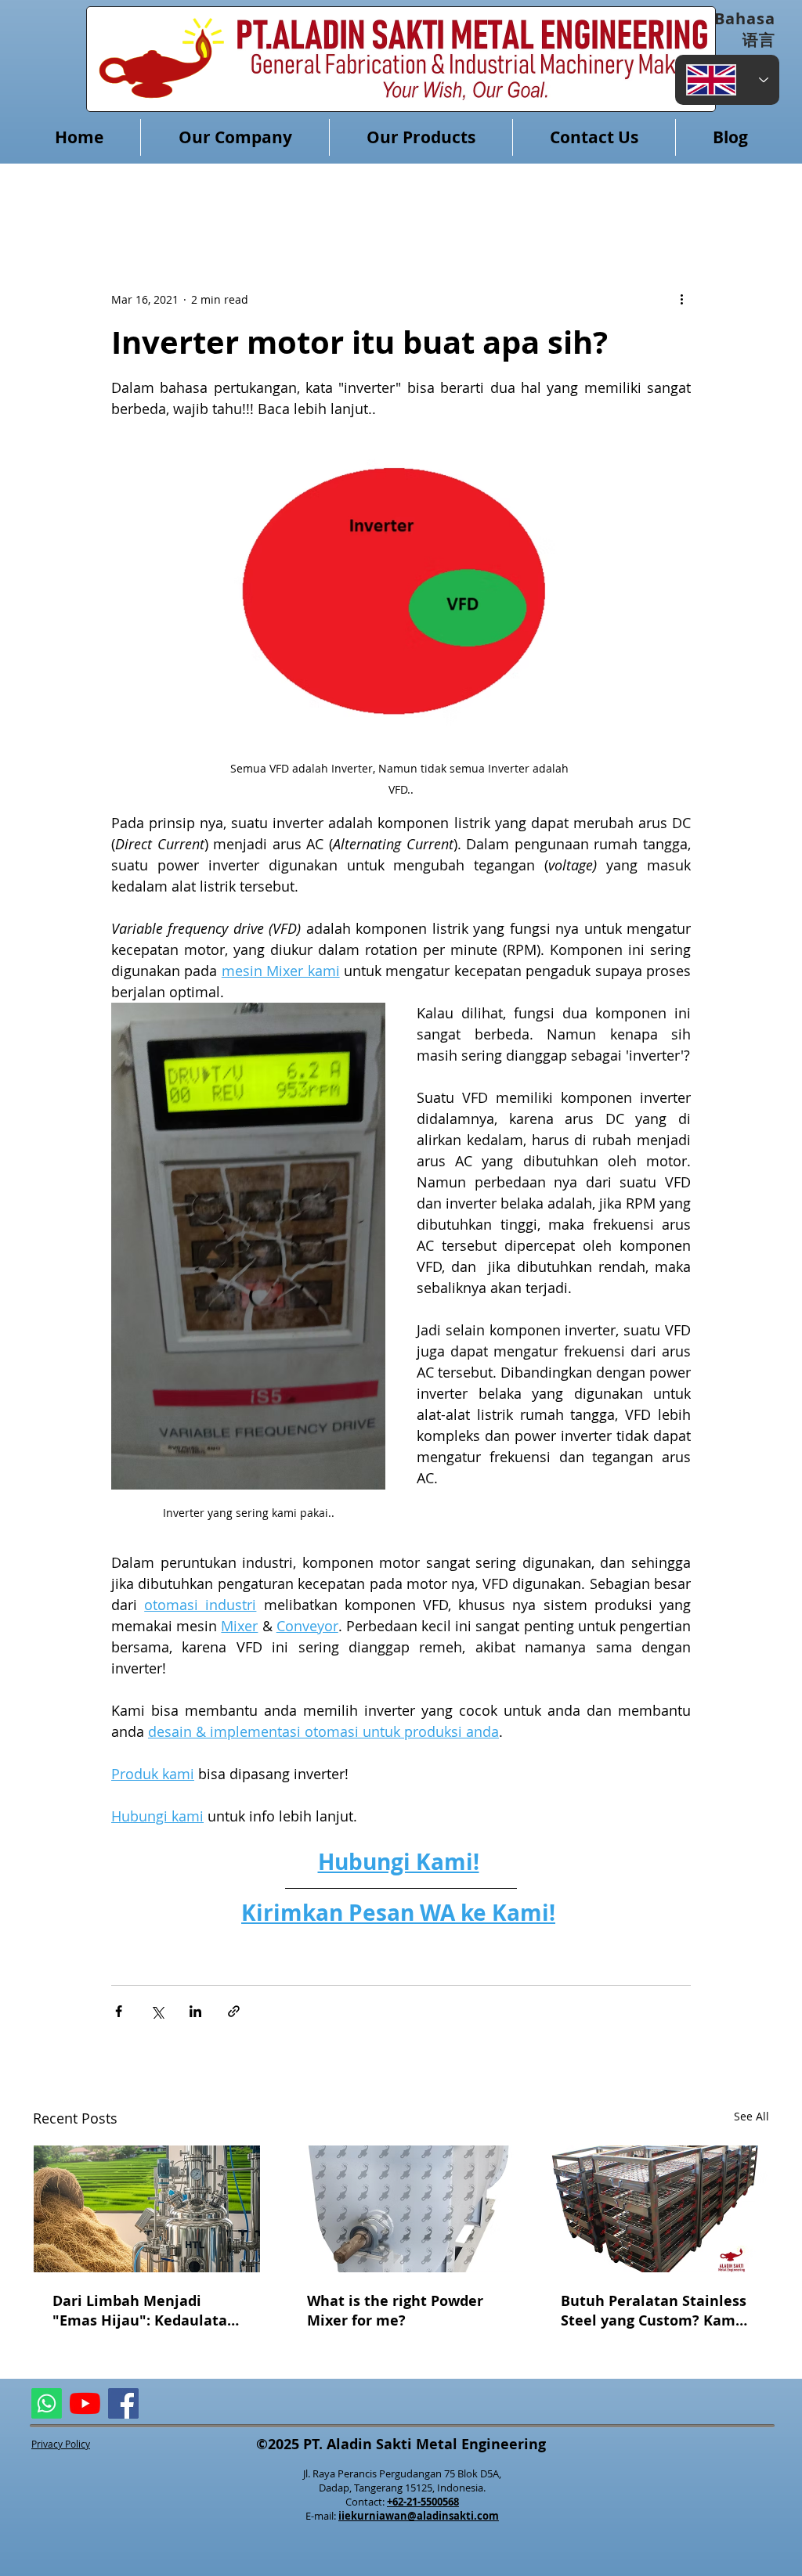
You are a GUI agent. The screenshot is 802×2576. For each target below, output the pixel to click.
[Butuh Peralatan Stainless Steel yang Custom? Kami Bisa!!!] (655, 2209)
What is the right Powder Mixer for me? (395, 2311)
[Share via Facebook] (119, 2011)
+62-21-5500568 (423, 2502)
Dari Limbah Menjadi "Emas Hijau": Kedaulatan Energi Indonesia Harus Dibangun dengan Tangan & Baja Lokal (145, 2311)
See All (751, 2116)
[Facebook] (123, 2403)
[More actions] (681, 299)
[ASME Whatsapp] (47, 2403)
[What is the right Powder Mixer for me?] (401, 2209)
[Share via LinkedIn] (195, 2011)
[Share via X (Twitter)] (157, 2011)
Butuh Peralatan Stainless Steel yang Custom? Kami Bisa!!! (654, 2311)
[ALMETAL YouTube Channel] (85, 2403)
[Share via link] (234, 2011)
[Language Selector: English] (727, 80)
